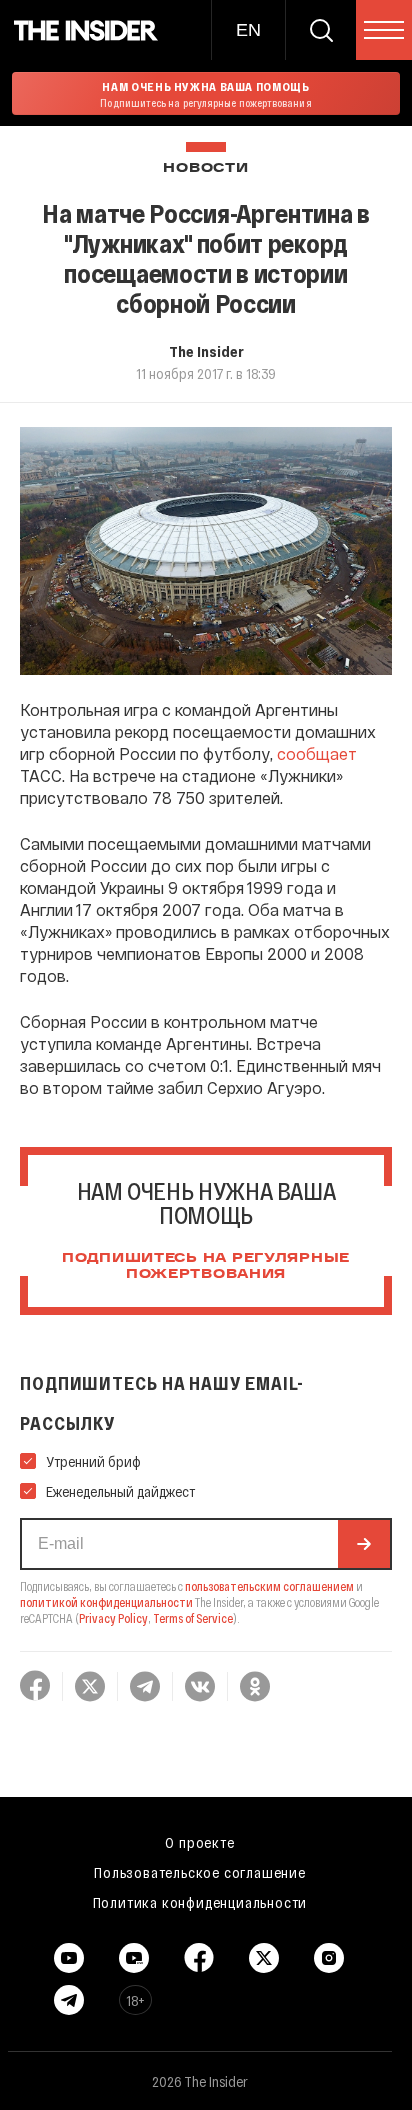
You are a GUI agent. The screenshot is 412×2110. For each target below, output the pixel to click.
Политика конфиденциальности (200, 1902)
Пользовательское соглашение (200, 1872)
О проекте (199, 1842)
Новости (205, 168)
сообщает (317, 753)
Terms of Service (193, 1618)
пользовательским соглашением (269, 1586)
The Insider (206, 351)
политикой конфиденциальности (106, 1602)
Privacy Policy (113, 1618)
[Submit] (364, 1544)
